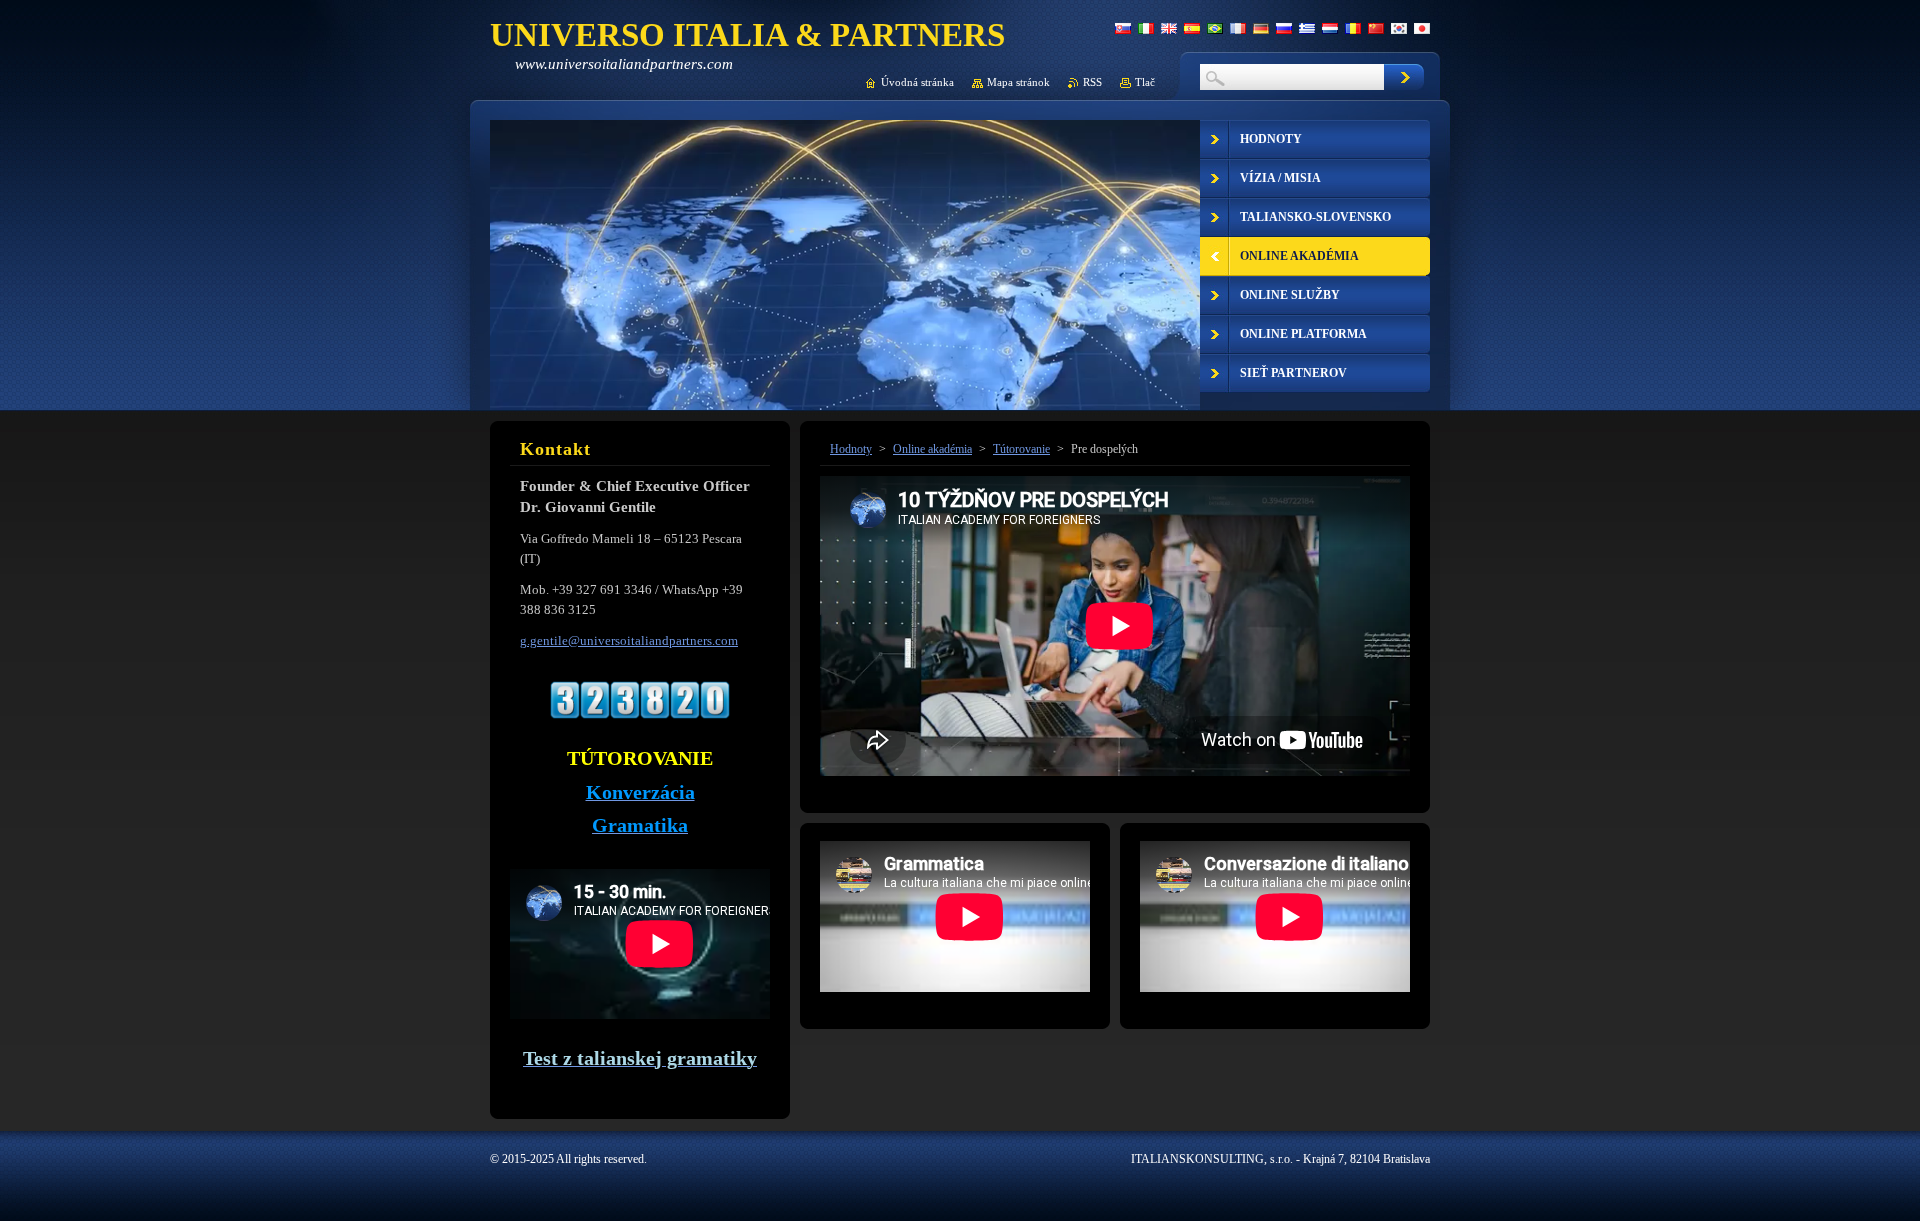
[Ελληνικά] (1307, 28)
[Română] (1353, 28)
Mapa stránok (1018, 82)
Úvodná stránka (917, 82)
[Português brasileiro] (1215, 28)
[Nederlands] (1330, 28)
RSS (1092, 82)
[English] (1169, 28)
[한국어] (1399, 28)
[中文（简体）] (1376, 28)
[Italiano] (1146, 28)
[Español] (1192, 28)
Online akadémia (932, 449)
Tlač (1145, 82)
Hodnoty (851, 449)
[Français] (1238, 28)
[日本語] (1422, 28)
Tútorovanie (1021, 449)
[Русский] (1284, 28)
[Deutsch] (1261, 28)
